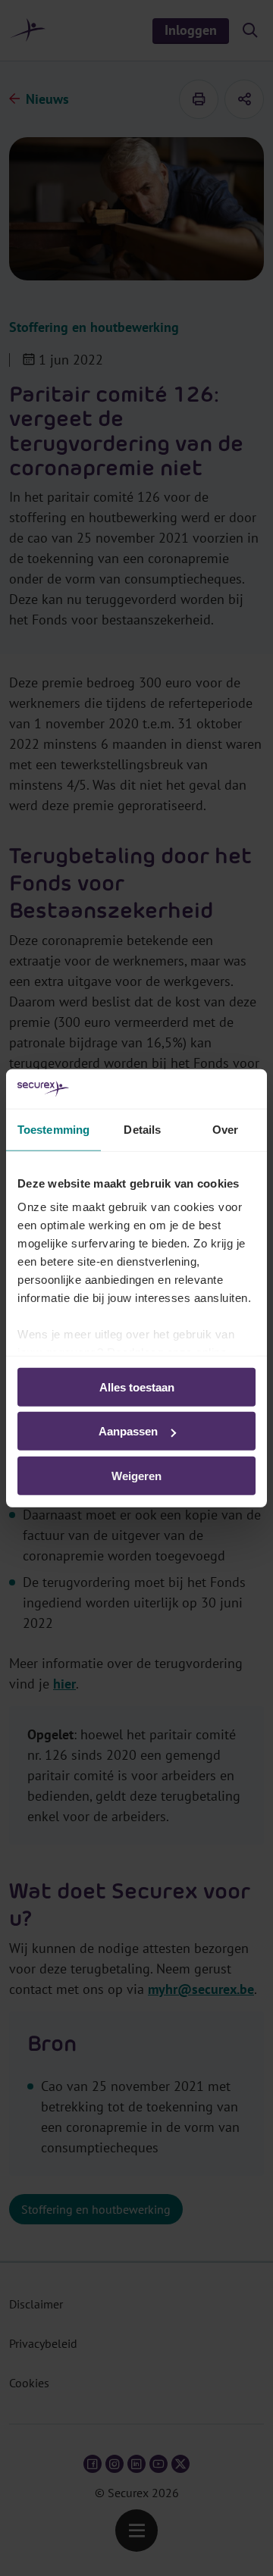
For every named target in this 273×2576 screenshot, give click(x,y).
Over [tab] (225, 1130)
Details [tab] (142, 1130)
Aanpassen (128, 1431)
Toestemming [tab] (53, 1130)
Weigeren (136, 1476)
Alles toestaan (137, 1387)
